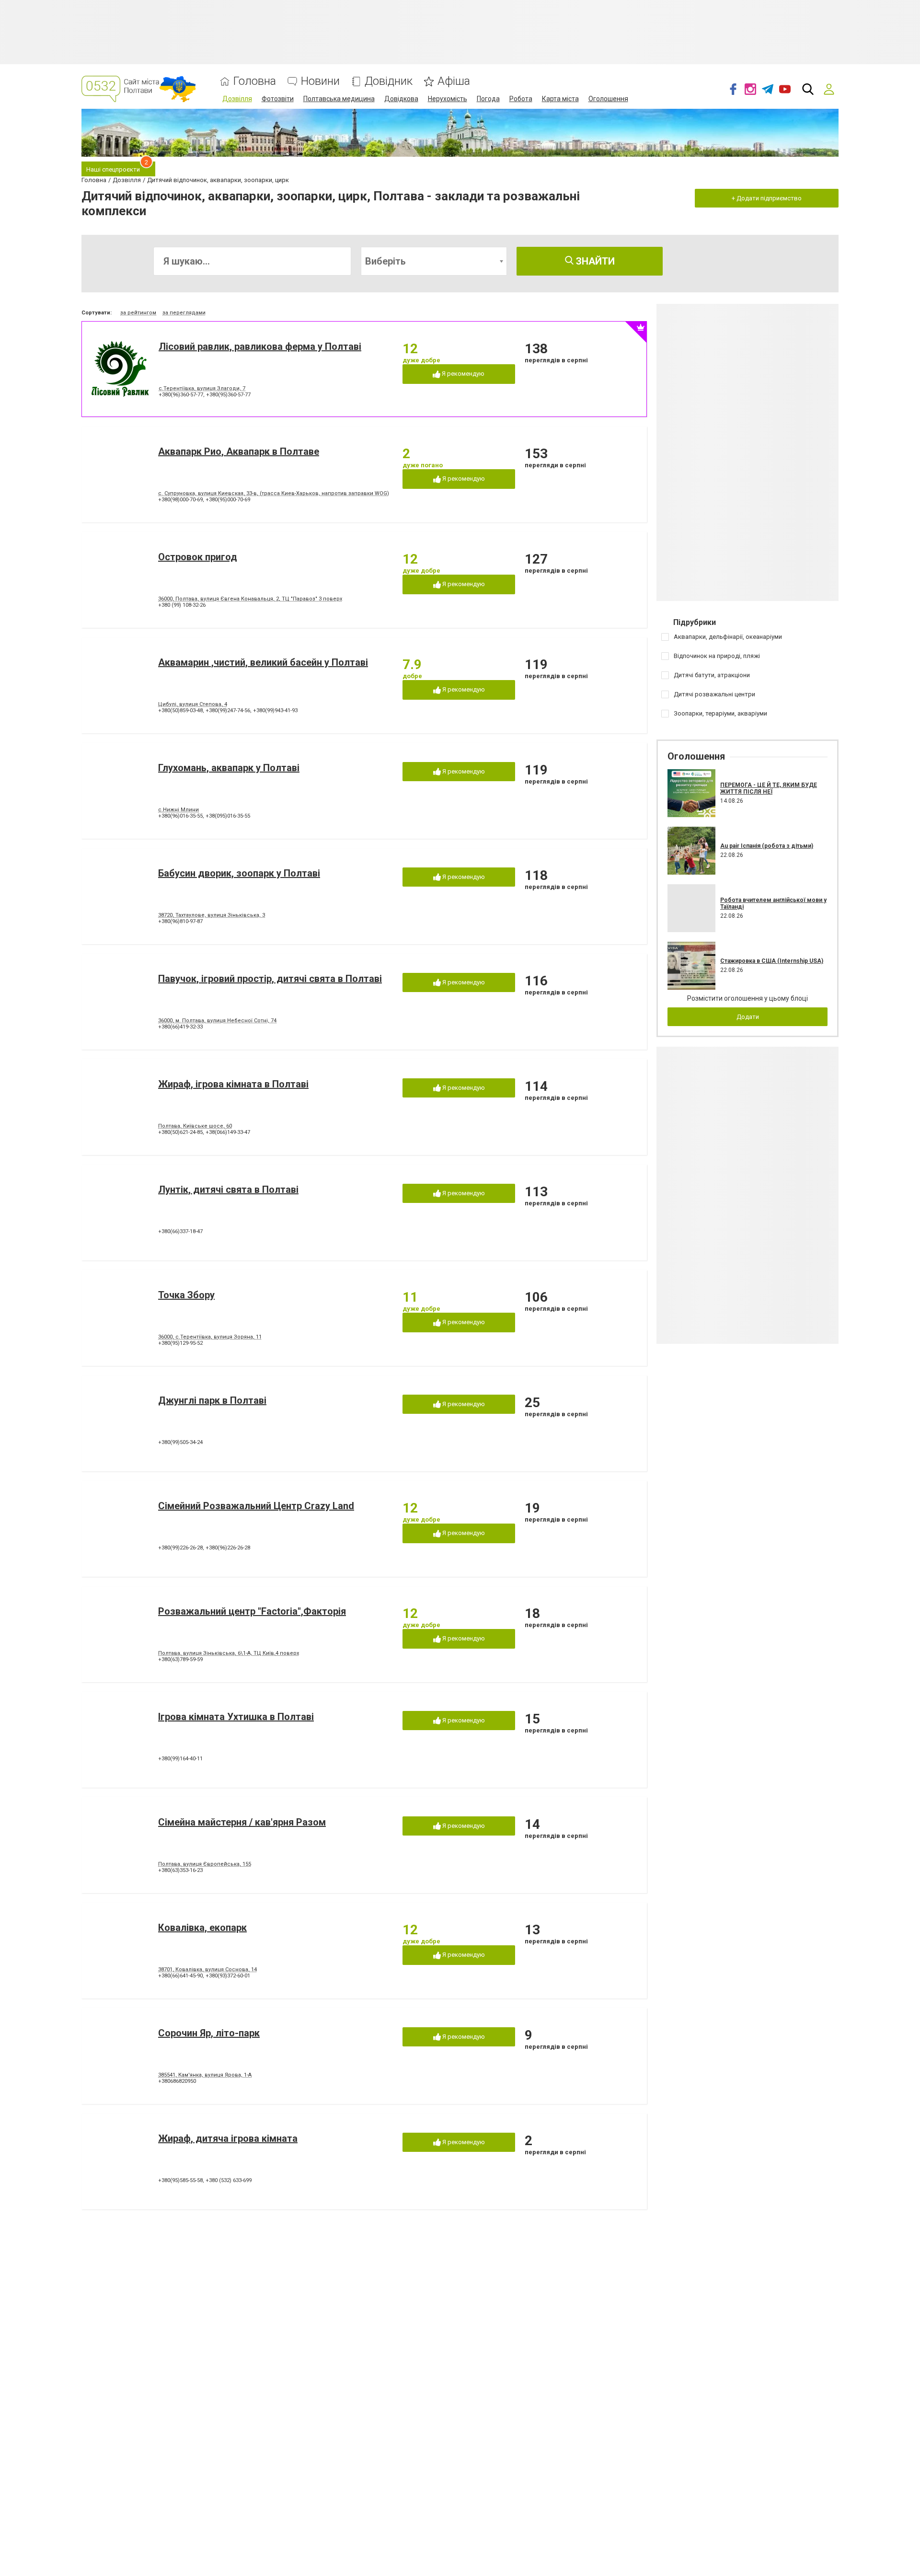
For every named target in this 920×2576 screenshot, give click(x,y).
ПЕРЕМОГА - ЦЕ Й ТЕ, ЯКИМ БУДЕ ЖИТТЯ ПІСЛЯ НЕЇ (769, 788)
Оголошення (608, 99)
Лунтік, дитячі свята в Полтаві (228, 1190)
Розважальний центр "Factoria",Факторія (252, 1611)
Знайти (594, 261)
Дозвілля (237, 99)
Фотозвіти (278, 99)
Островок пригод (198, 557)
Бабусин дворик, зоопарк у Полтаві (239, 873)
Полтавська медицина (339, 99)
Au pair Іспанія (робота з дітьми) (767, 846)
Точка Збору (186, 1295)
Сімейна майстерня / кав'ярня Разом (242, 1822)
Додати (748, 1017)
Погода (488, 99)
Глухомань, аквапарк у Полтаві (229, 768)
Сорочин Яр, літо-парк (209, 2033)
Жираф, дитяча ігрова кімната (228, 2138)
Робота (521, 99)
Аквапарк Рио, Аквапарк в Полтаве (239, 451)
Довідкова (401, 99)
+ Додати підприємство (767, 198)
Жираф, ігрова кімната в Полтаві (233, 1084)
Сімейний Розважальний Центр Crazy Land (256, 1506)
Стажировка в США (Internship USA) (772, 961)
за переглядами (184, 313)
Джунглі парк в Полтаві (212, 1400)
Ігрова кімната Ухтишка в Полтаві (236, 1717)
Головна (255, 81)
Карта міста (560, 99)
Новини (320, 81)
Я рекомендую (462, 374)
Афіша (454, 81)
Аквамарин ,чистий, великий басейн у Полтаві (263, 662)
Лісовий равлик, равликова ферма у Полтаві (260, 347)
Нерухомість (448, 99)
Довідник (389, 81)
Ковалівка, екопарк (202, 1928)
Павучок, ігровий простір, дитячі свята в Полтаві (270, 979)
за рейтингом (138, 313)
